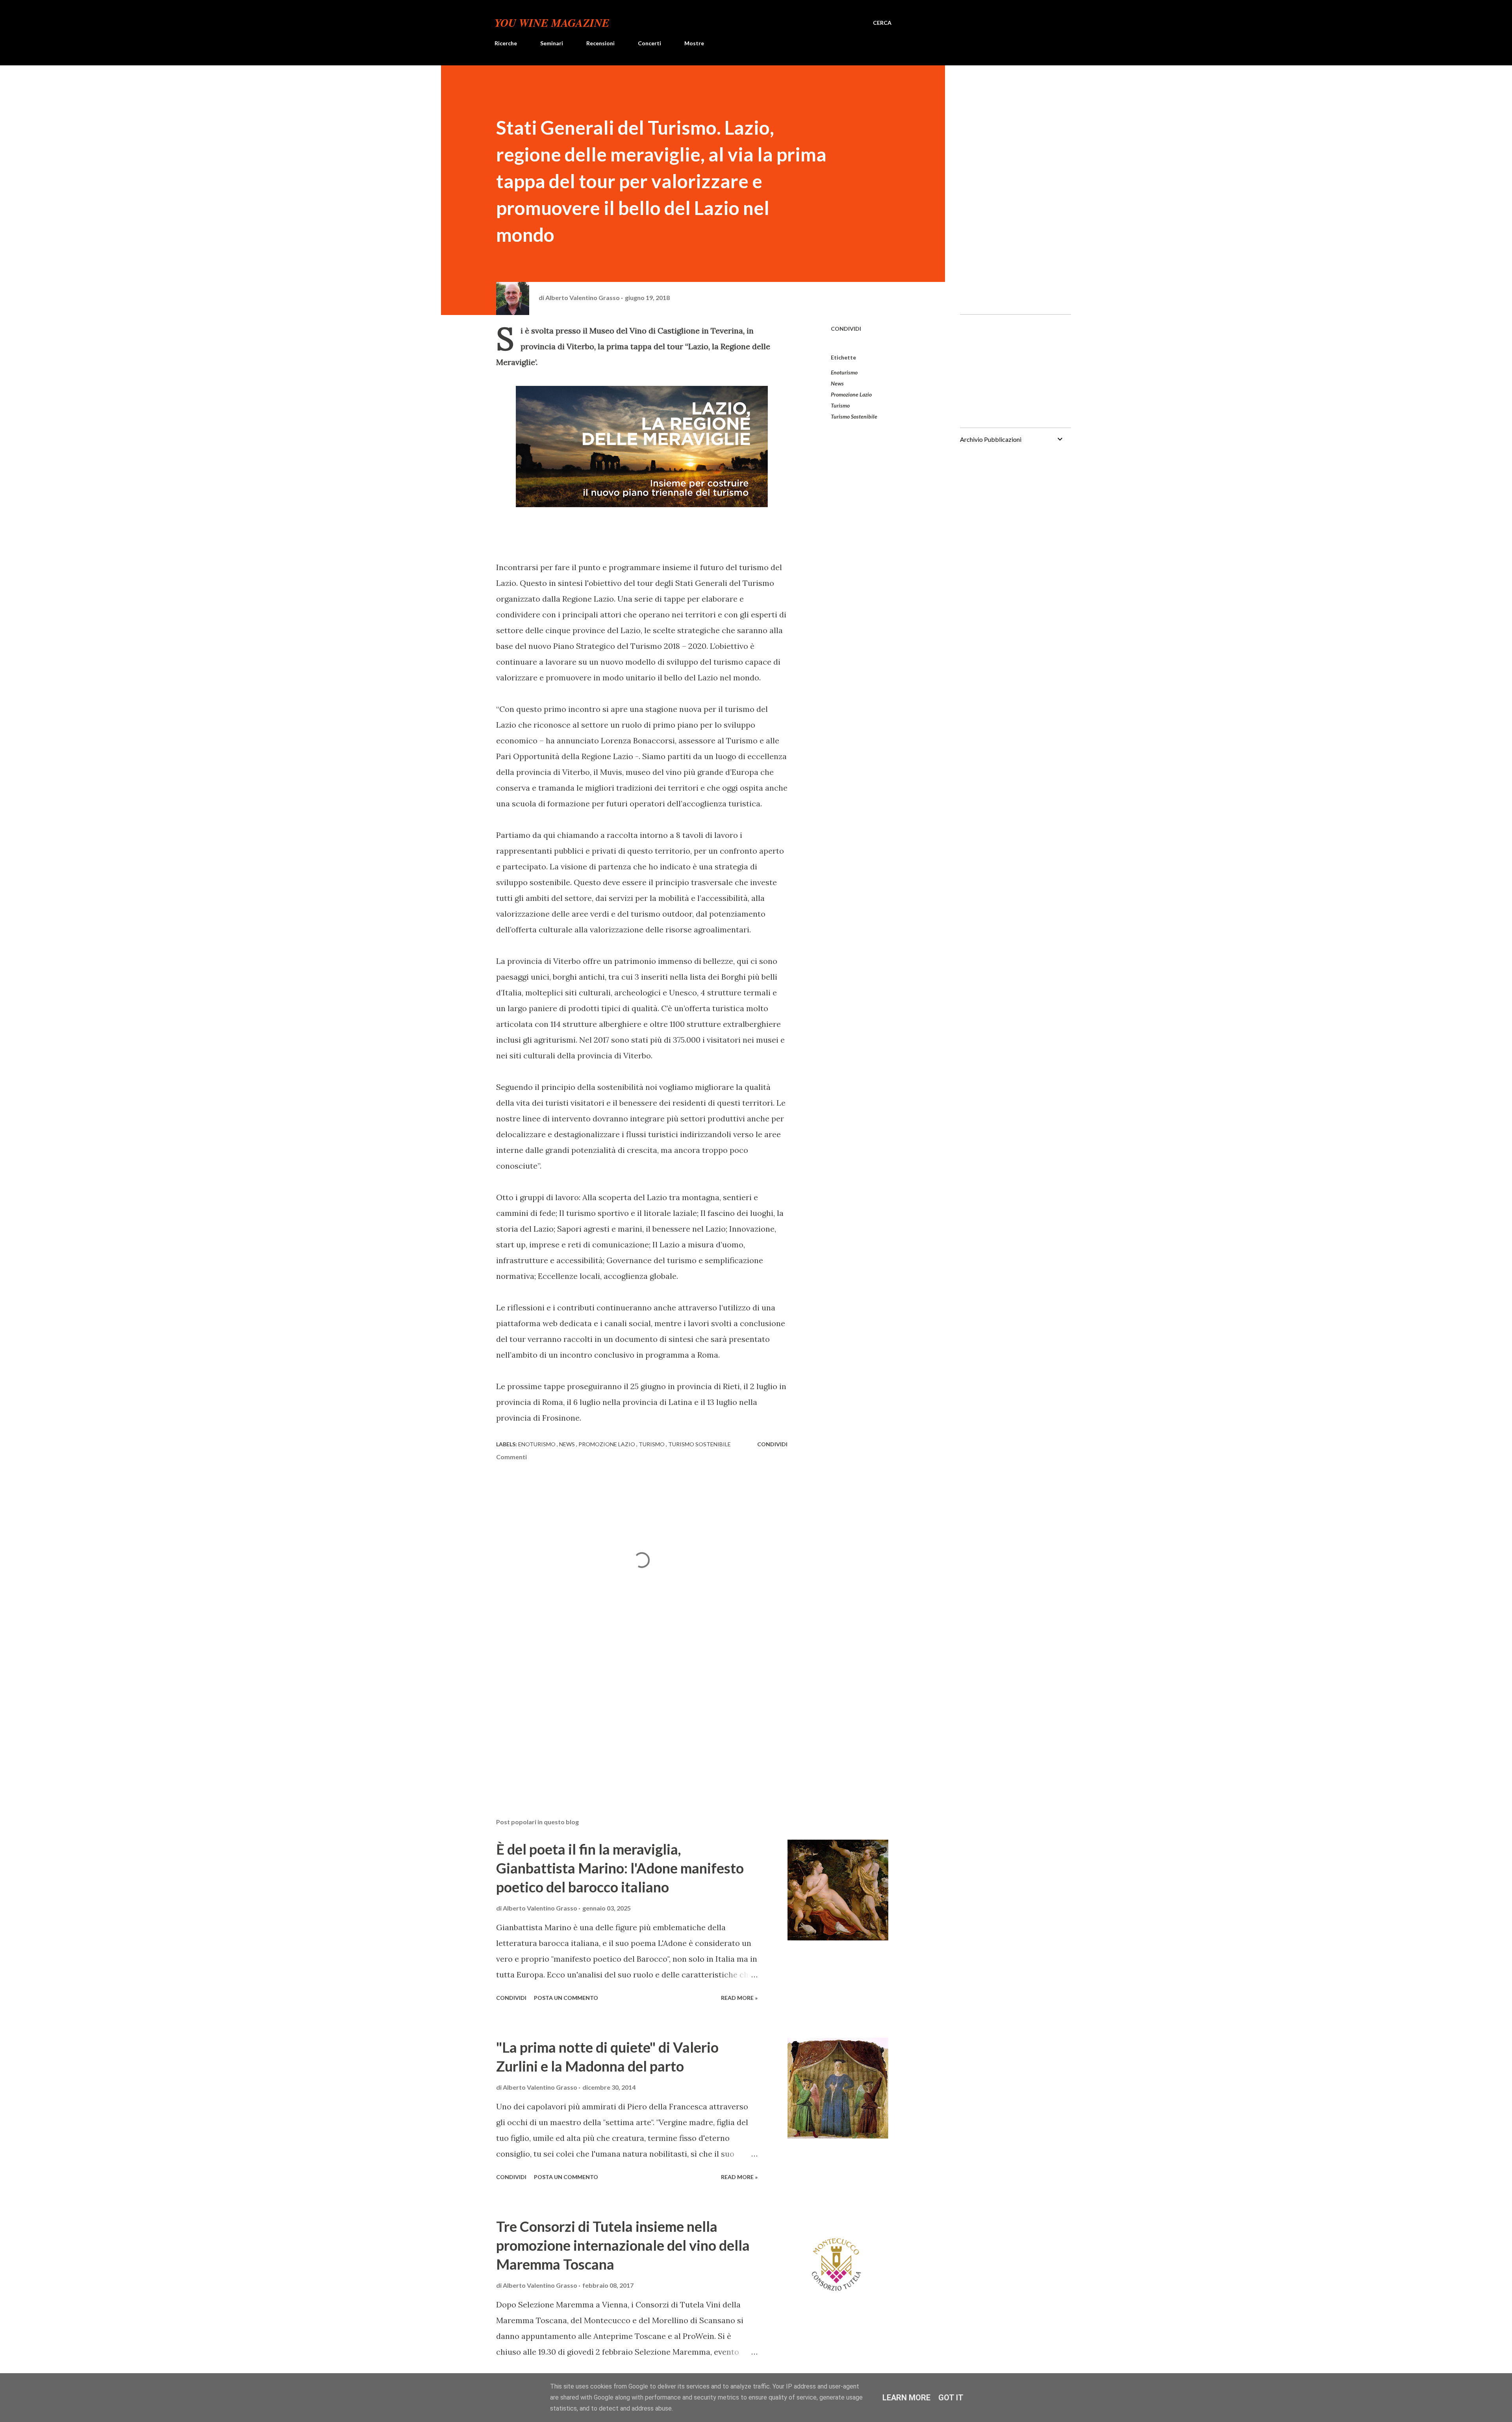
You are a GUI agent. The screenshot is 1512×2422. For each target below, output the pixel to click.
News (837, 383)
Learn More (906, 2398)
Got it (951, 2398)
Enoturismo (844, 372)
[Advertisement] (629, 1720)
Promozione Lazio (851, 394)
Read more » (739, 1998)
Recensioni (600, 43)
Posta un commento (566, 1998)
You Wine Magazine (552, 23)
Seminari (552, 43)
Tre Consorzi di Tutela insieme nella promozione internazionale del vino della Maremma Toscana (623, 2245)
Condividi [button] (846, 329)
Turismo (840, 405)
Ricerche (506, 43)
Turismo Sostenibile (854, 416)
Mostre (694, 43)
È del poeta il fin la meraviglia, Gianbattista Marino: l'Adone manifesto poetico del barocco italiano (620, 1868)
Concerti (649, 43)
